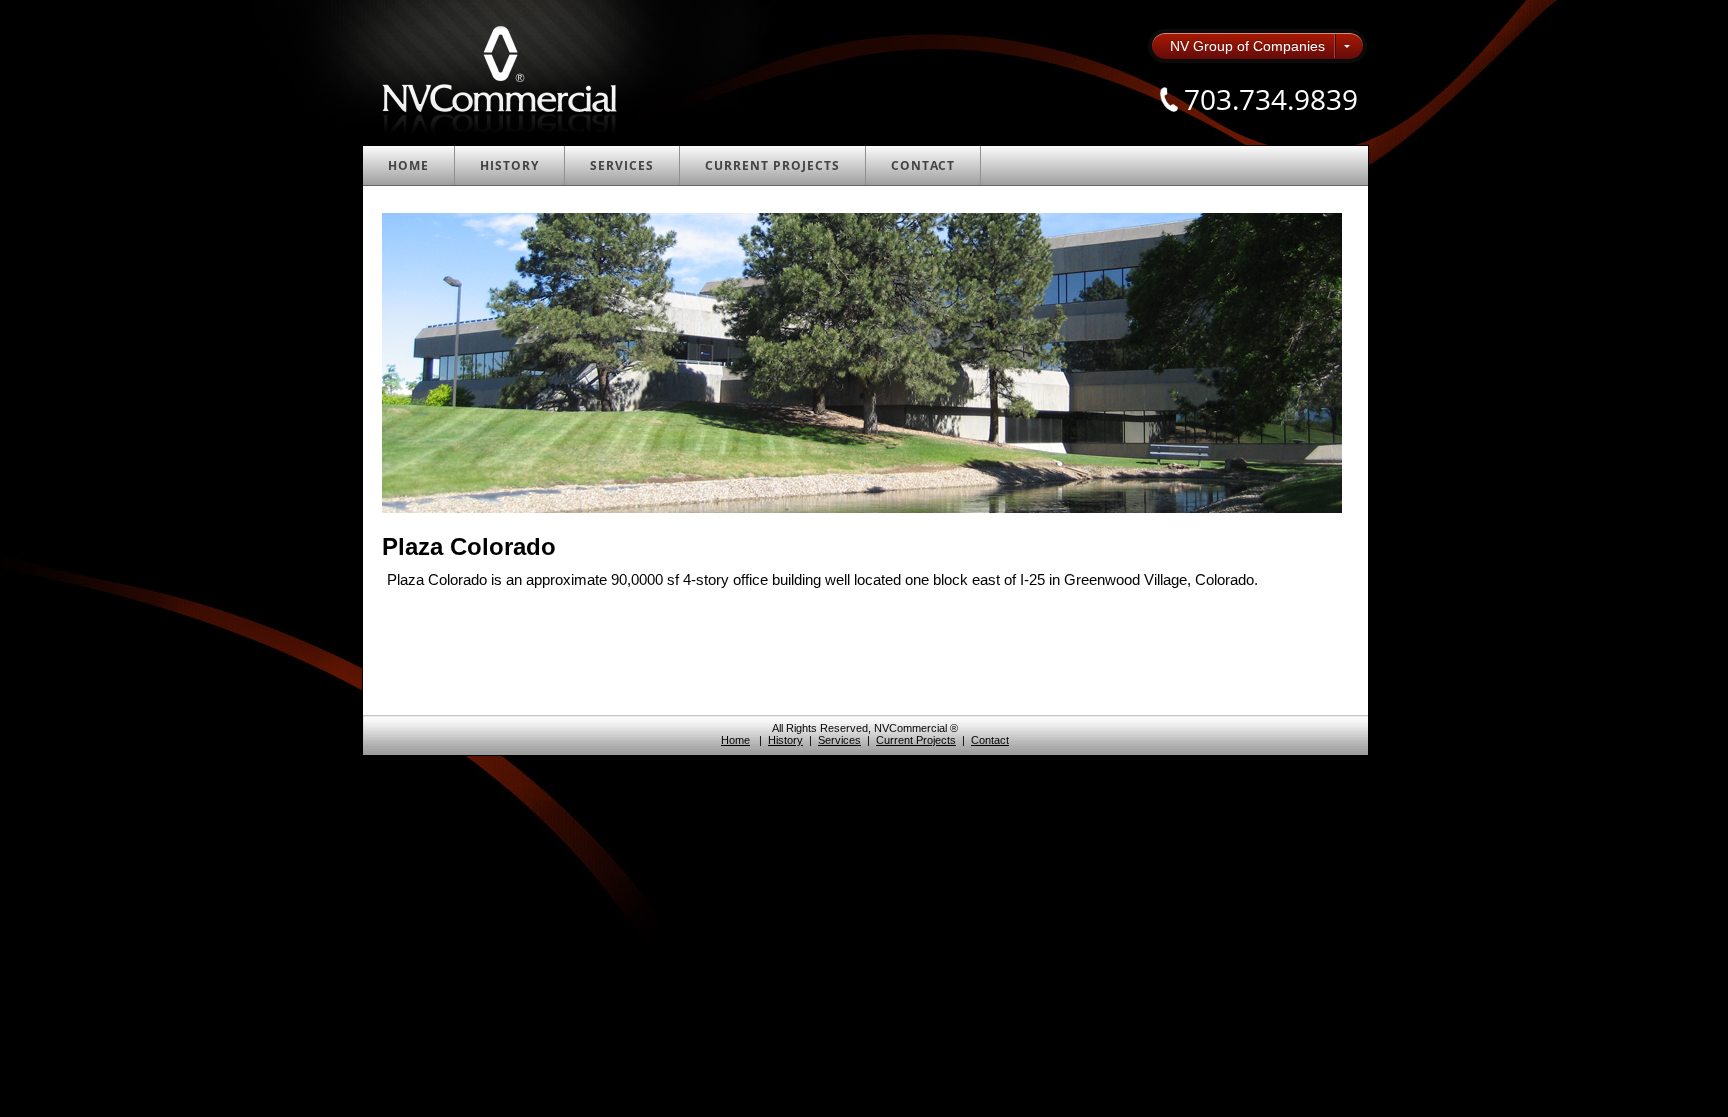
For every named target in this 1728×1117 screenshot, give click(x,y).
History (509, 165)
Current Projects (772, 165)
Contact (923, 165)
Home (408, 165)
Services (622, 165)
